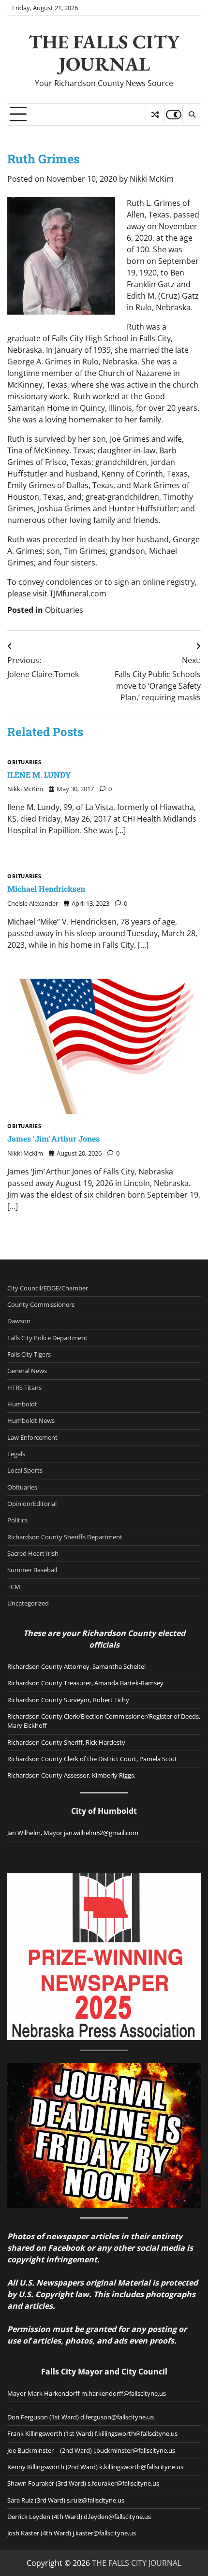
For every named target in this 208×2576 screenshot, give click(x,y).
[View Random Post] (155, 115)
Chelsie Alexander (33, 903)
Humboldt (22, 1404)
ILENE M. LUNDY (39, 774)
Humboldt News (31, 1420)
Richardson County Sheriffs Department (65, 1537)
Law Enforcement (32, 1437)
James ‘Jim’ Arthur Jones (53, 1138)
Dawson (19, 1321)
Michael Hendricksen (46, 889)
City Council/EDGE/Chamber (48, 1288)
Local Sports (25, 1470)
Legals (16, 1454)
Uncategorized (28, 1603)
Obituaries (64, 610)
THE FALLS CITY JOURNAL (104, 53)
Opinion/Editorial (32, 1504)
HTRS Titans (24, 1388)
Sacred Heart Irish (33, 1553)
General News (27, 1371)
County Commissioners (41, 1304)
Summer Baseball (32, 1570)
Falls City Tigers (29, 1354)
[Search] (192, 115)
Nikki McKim (152, 179)
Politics (17, 1520)
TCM (14, 1587)
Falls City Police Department (47, 1338)
